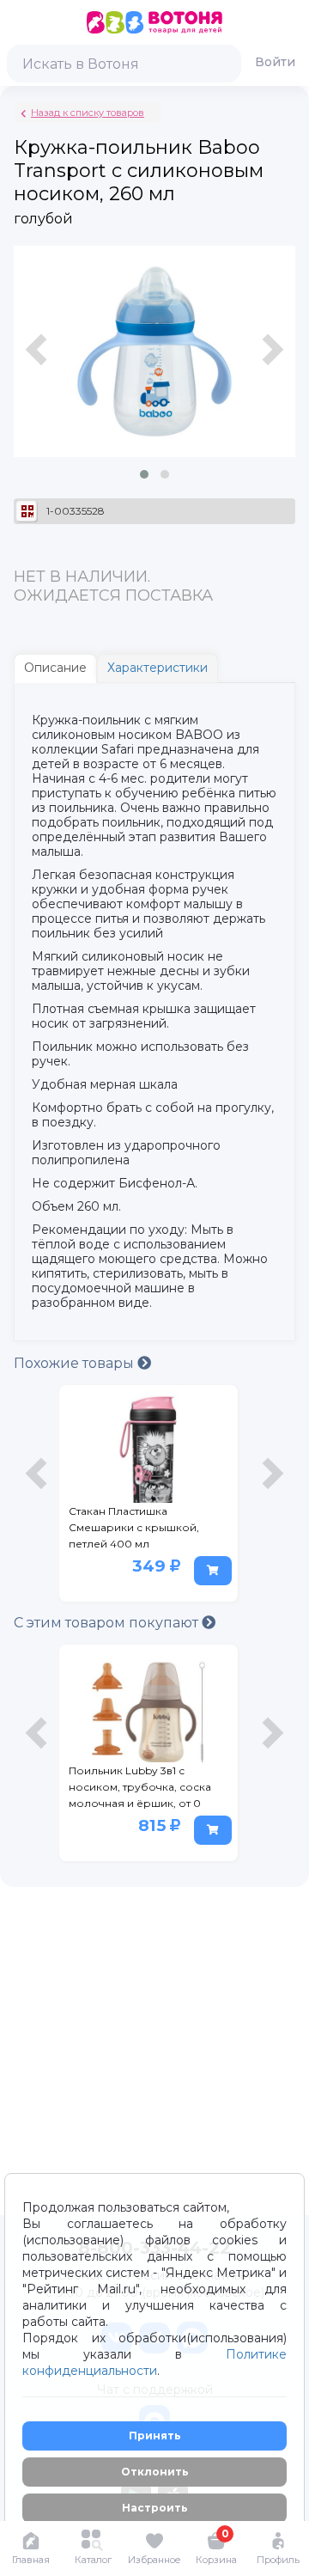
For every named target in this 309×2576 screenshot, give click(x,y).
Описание (55, 668)
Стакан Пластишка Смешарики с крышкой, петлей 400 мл (134, 1527)
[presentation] (39, 370)
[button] (144, 474)
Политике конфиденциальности (154, 2362)
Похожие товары (76, 1363)
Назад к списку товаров (88, 113)
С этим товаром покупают (108, 1623)
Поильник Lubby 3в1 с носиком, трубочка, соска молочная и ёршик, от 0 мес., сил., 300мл (140, 1790)
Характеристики (158, 668)
